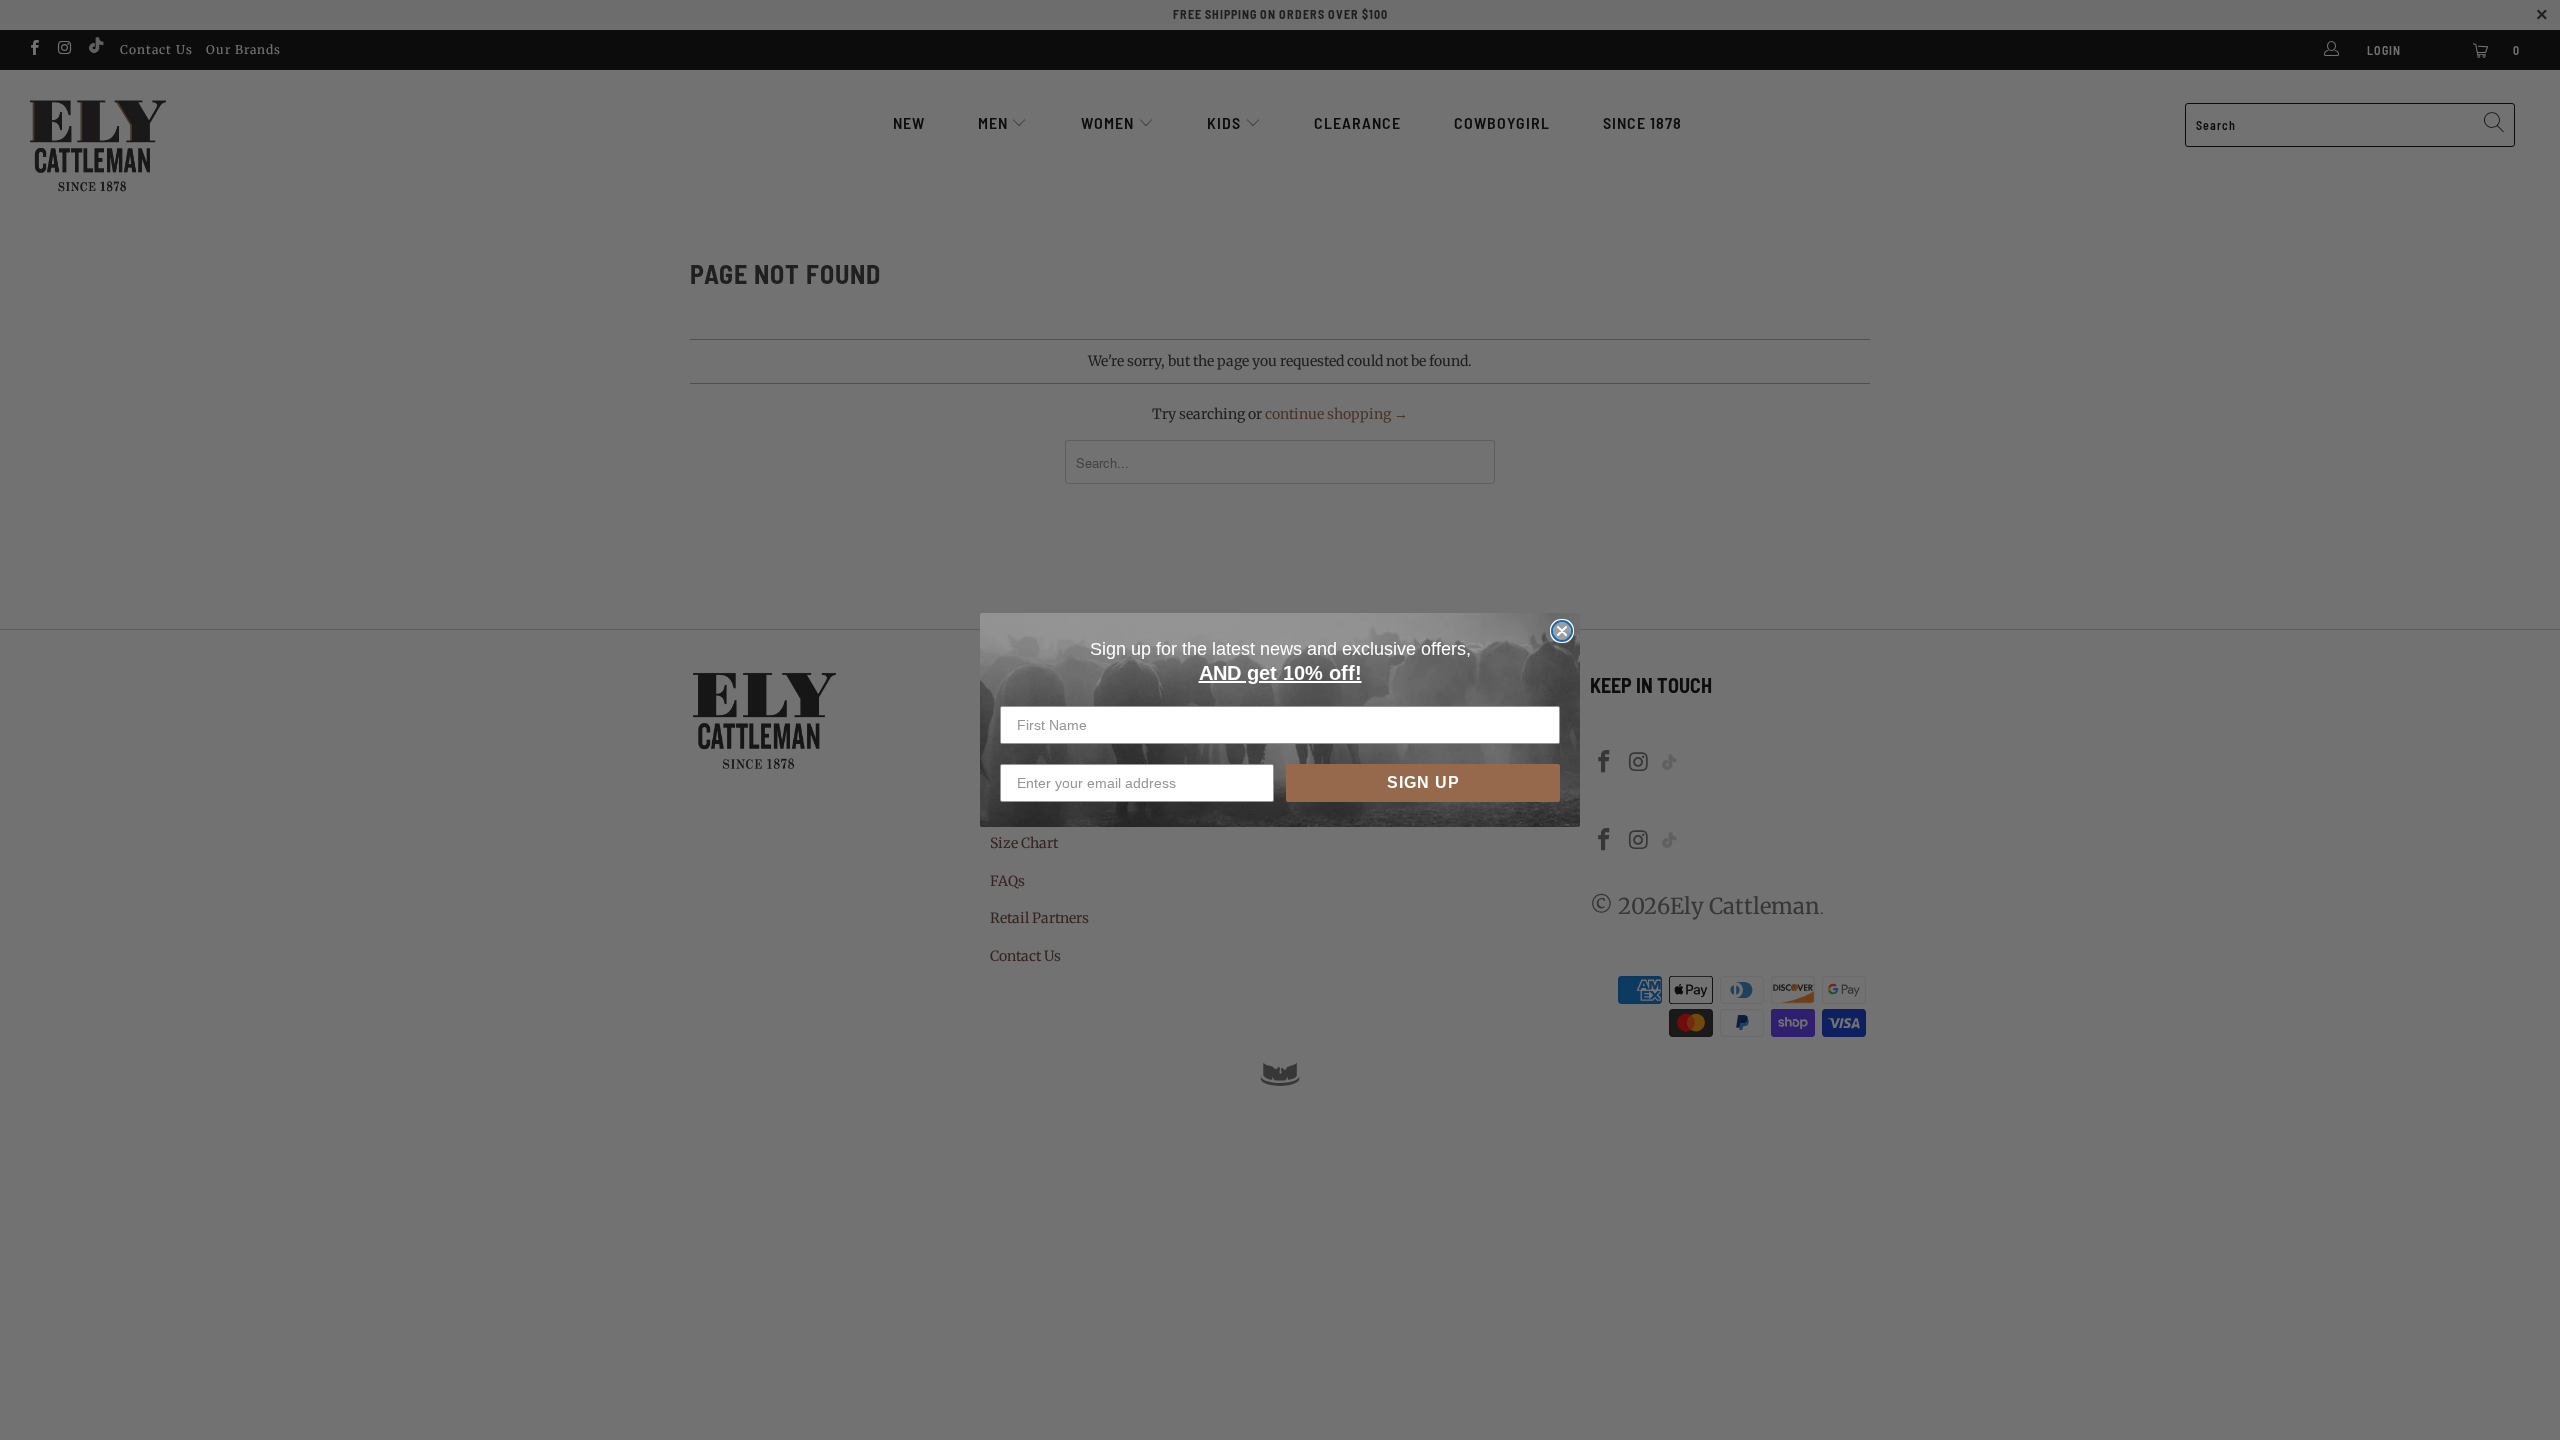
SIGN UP (1423, 782)
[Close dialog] (1562, 631)
